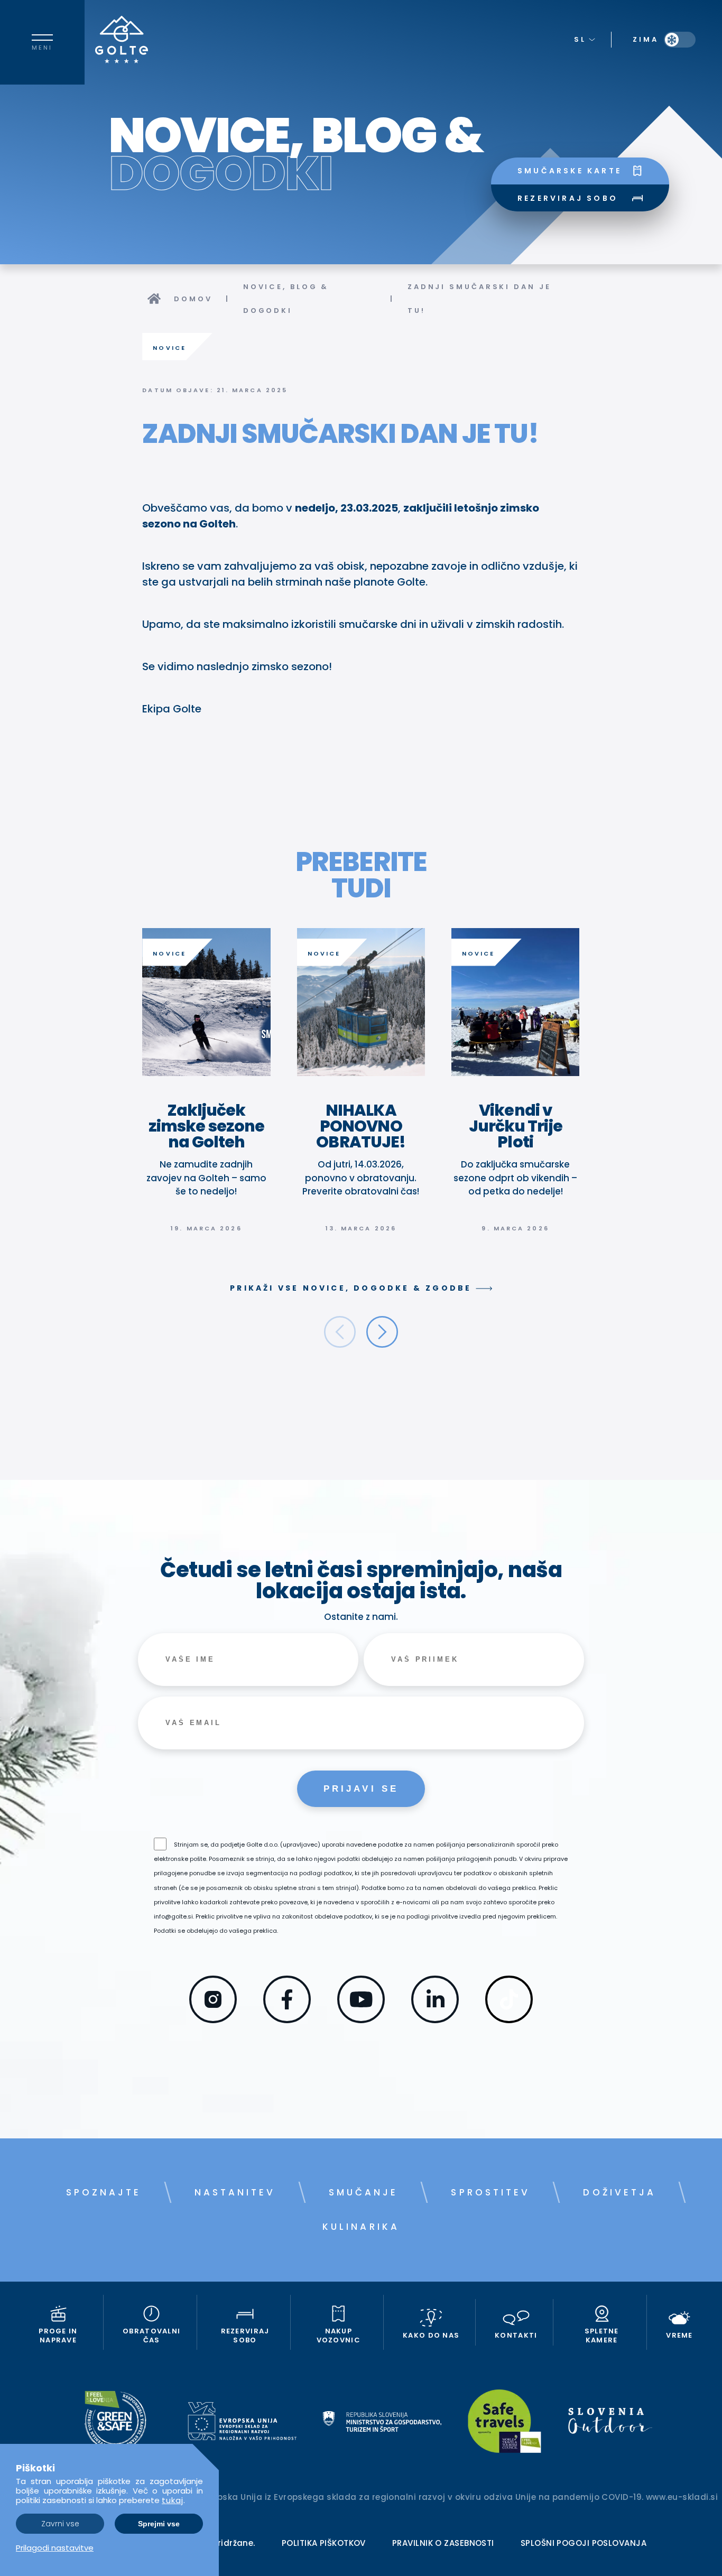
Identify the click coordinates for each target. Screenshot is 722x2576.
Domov (193, 299)
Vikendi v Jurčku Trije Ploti (516, 1126)
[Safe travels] (505, 2423)
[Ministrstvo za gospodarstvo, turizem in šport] (382, 2423)
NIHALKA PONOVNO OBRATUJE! (361, 1126)
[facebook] (287, 2019)
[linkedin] (435, 2019)
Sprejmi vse (159, 2524)
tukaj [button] (173, 2500)
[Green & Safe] (115, 2423)
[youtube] (361, 2019)
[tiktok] (509, 2019)
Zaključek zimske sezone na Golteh (206, 1126)
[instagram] (213, 2019)
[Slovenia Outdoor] (610, 2423)
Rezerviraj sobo (568, 198)
